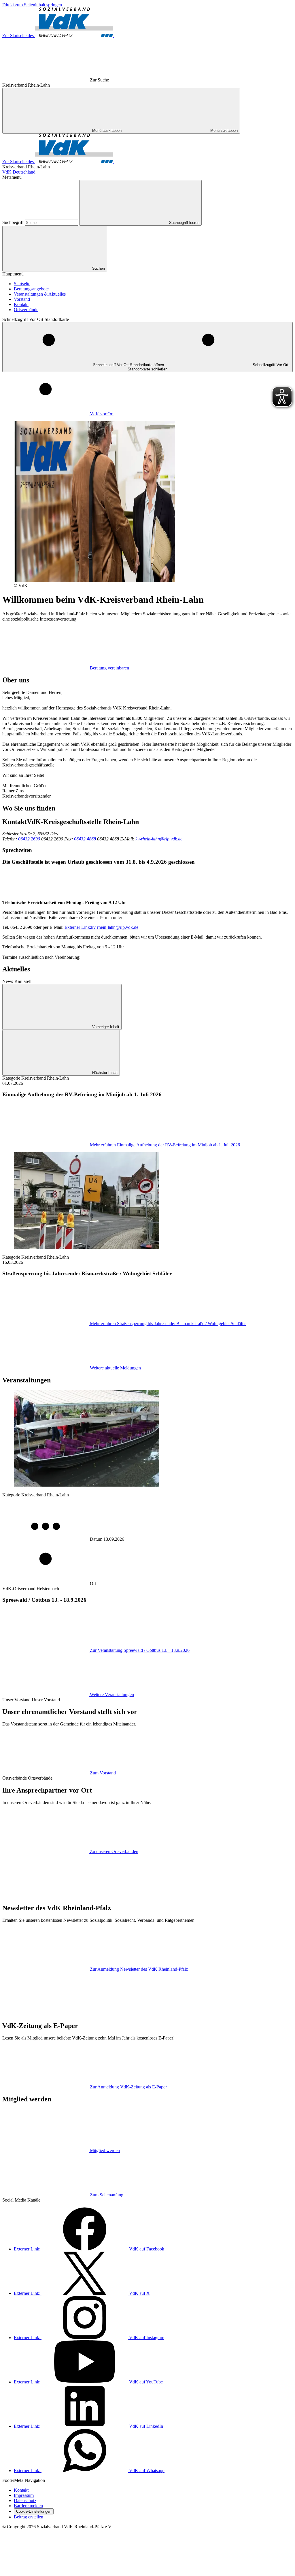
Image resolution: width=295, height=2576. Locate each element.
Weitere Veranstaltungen (112, 1695)
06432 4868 (85, 839)
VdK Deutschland (19, 172)
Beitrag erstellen (29, 2517)
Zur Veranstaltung (140, 1650)
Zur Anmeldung (139, 1969)
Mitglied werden (105, 2150)
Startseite (22, 284)
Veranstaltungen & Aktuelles (40, 294)
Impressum (24, 2495)
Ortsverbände (26, 310)
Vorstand (22, 299)
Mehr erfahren (165, 1145)
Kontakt (21, 304)
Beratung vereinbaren (109, 668)
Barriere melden (28, 2506)
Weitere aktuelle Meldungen (115, 1368)
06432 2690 (29, 839)
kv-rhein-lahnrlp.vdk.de (101, 927)
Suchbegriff (14, 222)
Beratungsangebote (31, 289)
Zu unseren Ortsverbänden (114, 1851)
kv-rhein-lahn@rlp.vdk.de (159, 839)
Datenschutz (25, 2500)
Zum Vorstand (103, 1773)
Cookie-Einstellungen (34, 2511)
